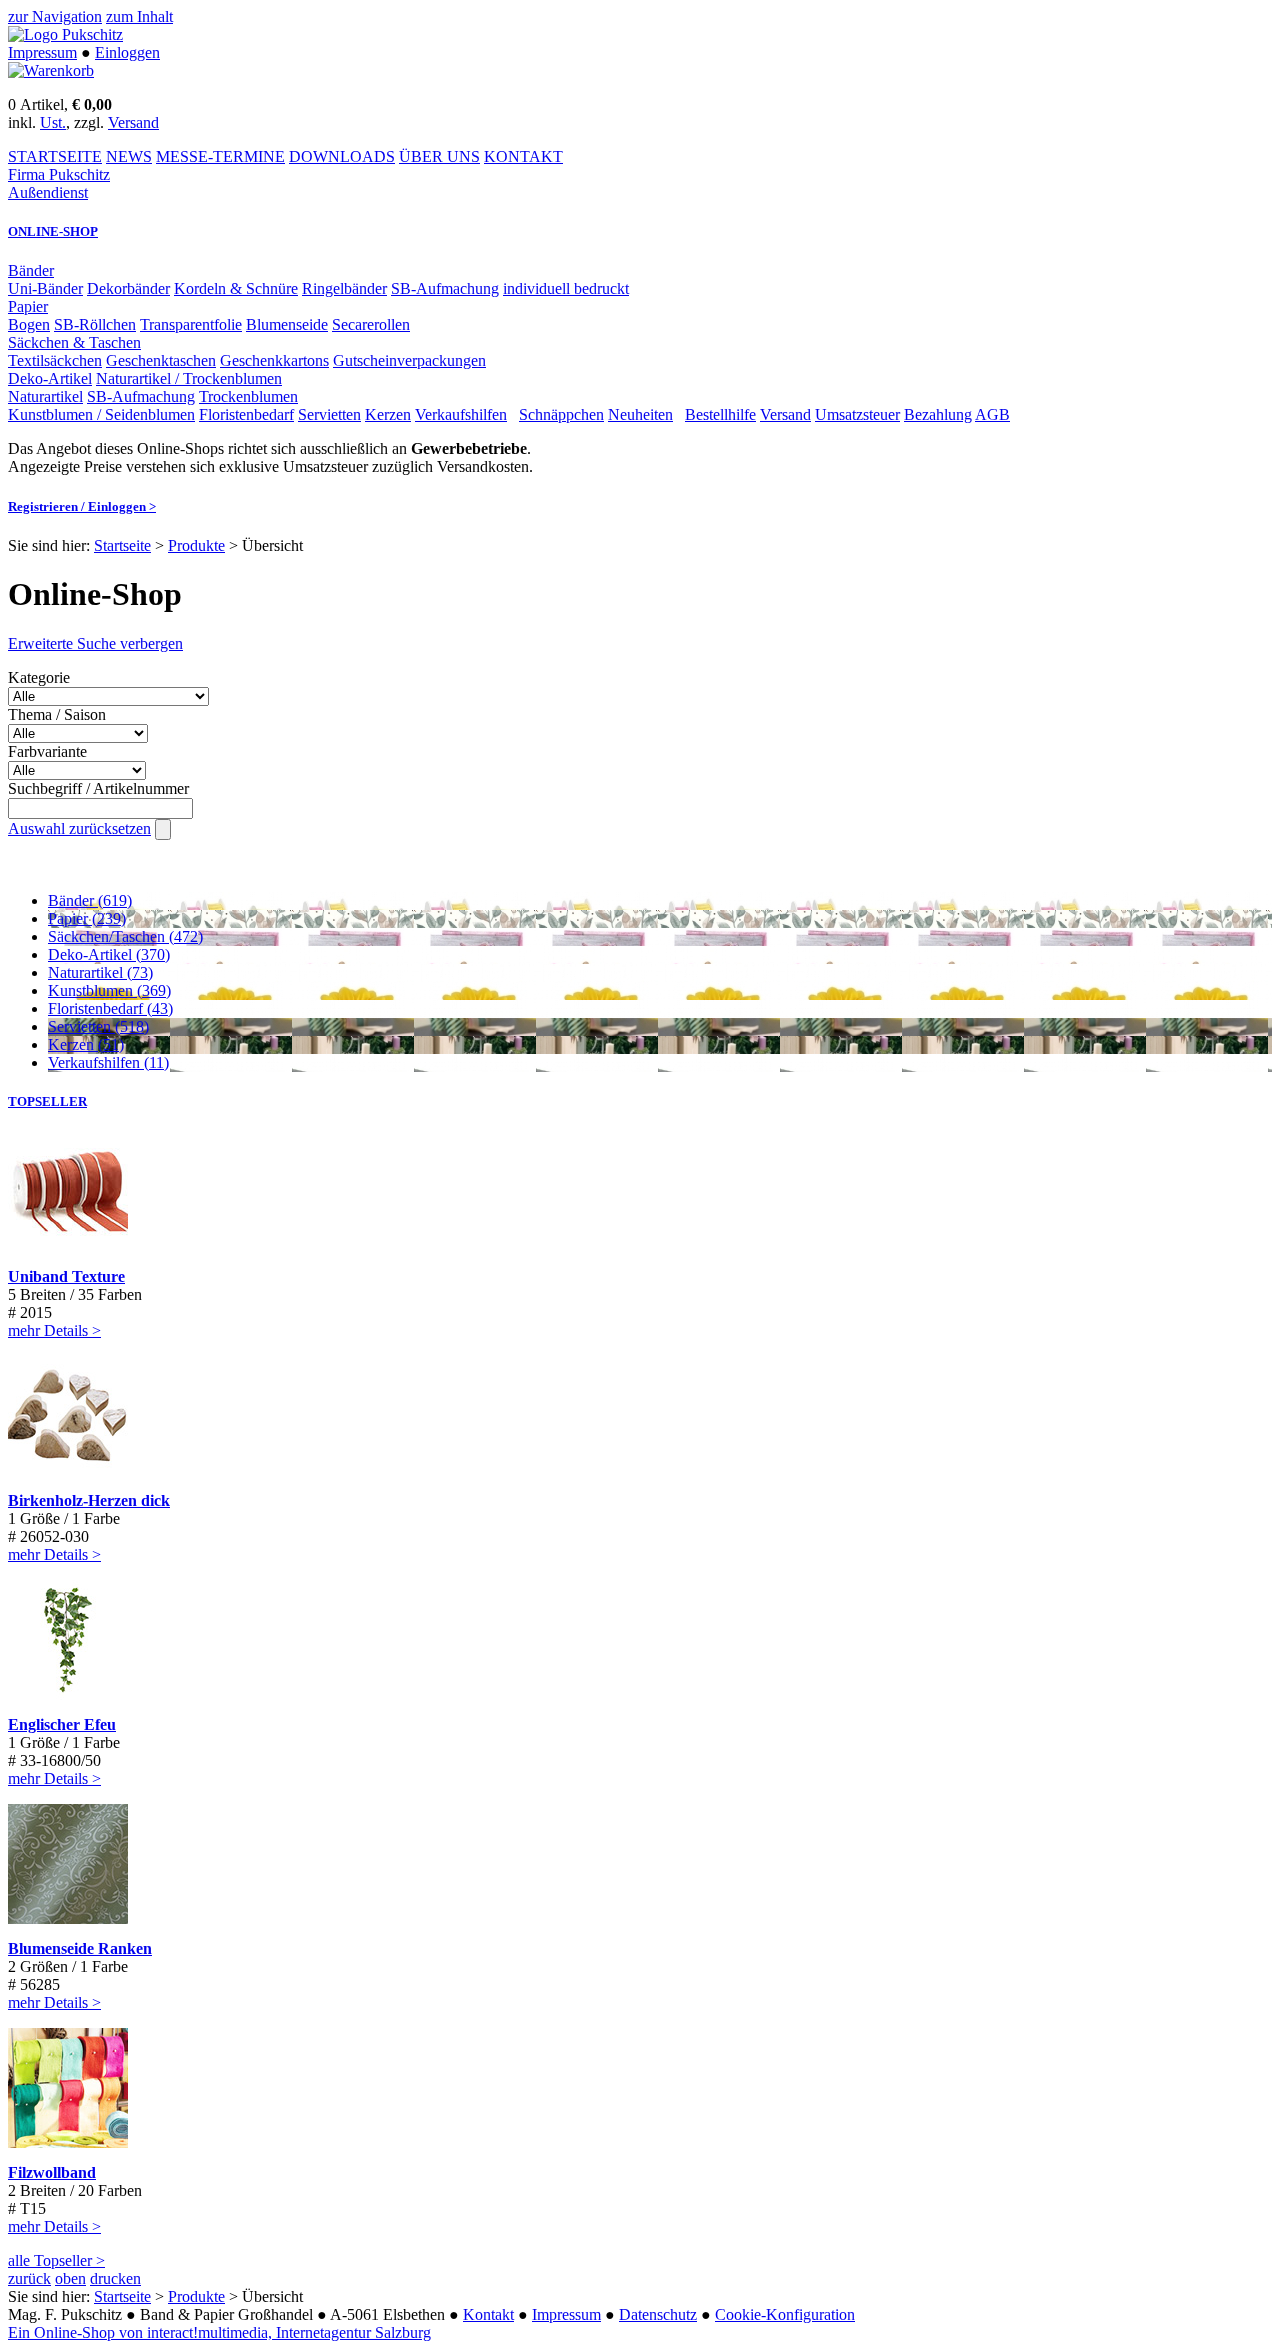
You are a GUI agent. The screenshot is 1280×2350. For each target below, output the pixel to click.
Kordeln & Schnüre (236, 288)
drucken (115, 2278)
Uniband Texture (66, 1276)
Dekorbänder (128, 288)
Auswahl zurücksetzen (79, 828)
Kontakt (488, 2314)
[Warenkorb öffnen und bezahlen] (51, 70)
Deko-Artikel (50, 378)
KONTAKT (523, 156)
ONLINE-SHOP (53, 231)
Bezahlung (938, 414)
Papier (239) (87, 918)
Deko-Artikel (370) (109, 954)
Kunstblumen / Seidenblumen (101, 414)
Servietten (329, 414)
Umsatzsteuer (857, 414)
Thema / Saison (57, 714)
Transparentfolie (191, 324)
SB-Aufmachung (445, 288)
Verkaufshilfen (461, 414)
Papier (28, 306)
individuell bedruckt (566, 288)
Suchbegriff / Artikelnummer (98, 788)
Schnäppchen (561, 414)
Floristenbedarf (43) (110, 1008)
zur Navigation (55, 16)
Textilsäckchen (55, 360)
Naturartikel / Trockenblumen (189, 378)
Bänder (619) (90, 900)
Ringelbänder (344, 288)
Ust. (53, 122)
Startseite (122, 545)
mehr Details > (54, 1330)
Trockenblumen (248, 396)
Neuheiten (640, 414)
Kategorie (39, 677)
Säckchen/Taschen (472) (125, 936)
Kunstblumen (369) (109, 990)
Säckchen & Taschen (74, 342)
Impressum (42, 52)
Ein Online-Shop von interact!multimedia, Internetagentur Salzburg (219, 2332)
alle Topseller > (56, 2260)
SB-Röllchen (95, 324)
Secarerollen (371, 324)
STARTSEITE (55, 156)
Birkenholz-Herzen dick (89, 1500)
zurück (29, 2278)
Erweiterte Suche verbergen (95, 643)
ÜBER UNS (439, 156)
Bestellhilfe (720, 414)
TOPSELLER (47, 1101)
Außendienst (48, 192)
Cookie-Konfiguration (785, 2314)
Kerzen (388, 414)
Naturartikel (45, 396)
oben (70, 2278)
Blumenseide (287, 324)
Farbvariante (47, 751)
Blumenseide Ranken (80, 1948)
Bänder (31, 270)
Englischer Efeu (62, 1724)
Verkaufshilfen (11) (108, 1062)
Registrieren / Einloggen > (82, 506)
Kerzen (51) (86, 1044)
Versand (133, 122)
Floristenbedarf (246, 414)
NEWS (129, 156)
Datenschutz (658, 2314)
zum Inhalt (139, 16)
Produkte (196, 545)
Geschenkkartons (274, 360)
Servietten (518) (98, 1026)
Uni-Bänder (45, 288)
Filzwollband (52, 2172)
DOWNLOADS (342, 156)
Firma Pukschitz (59, 174)
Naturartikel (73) (100, 972)
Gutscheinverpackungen (409, 360)
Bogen (29, 324)
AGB (992, 414)
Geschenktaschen (161, 360)
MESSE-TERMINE (220, 156)
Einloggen (127, 52)
